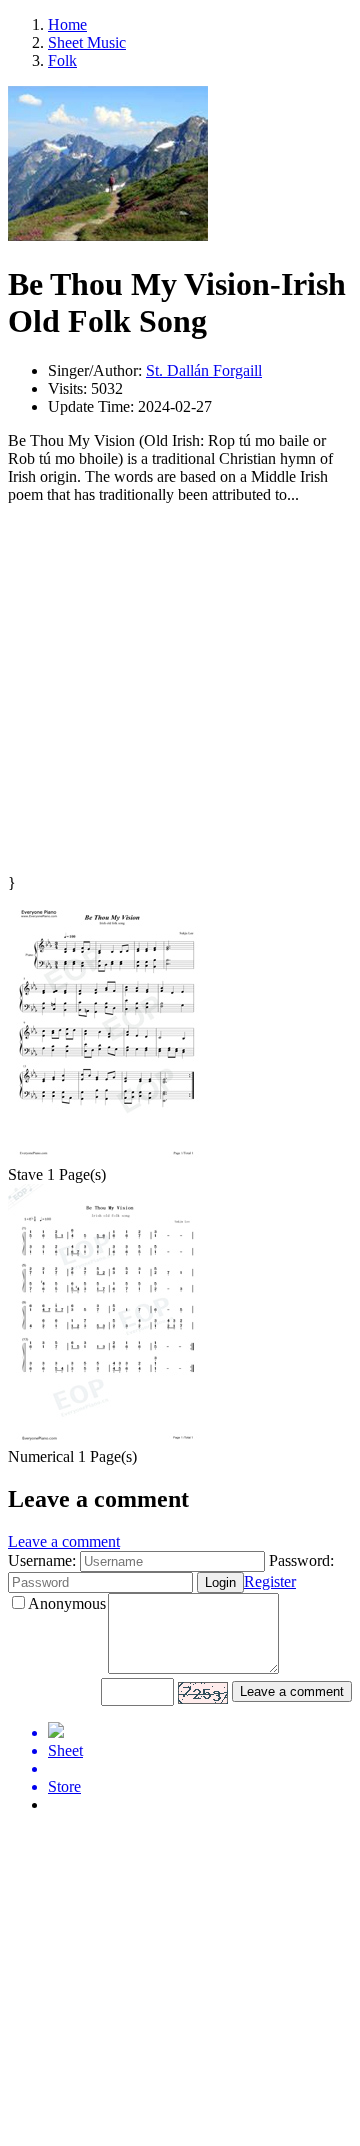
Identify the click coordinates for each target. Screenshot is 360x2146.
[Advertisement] (180, 694)
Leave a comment (64, 1541)
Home (67, 24)
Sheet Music (87, 42)
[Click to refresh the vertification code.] (203, 1693)
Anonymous (67, 1603)
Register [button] (270, 1581)
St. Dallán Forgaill (204, 370)
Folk (62, 60)
